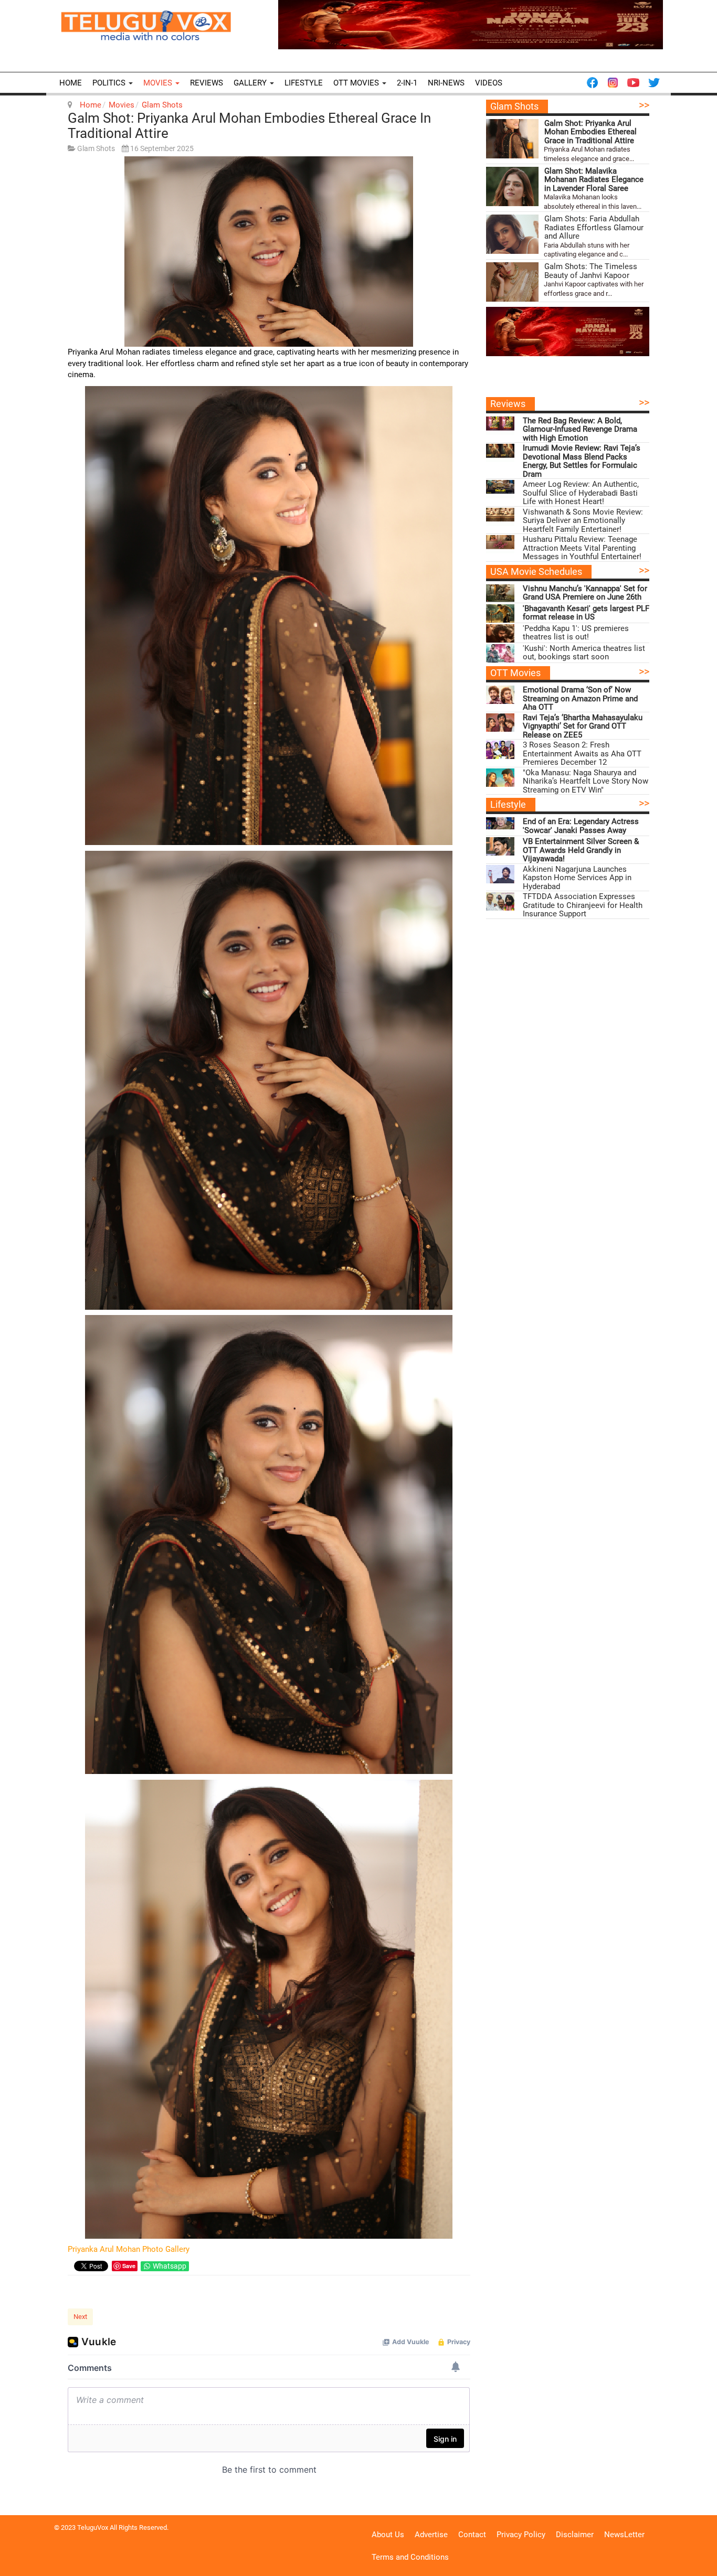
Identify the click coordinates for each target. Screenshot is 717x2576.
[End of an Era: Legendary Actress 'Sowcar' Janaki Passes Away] (500, 826)
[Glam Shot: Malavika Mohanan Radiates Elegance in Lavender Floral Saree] (512, 186)
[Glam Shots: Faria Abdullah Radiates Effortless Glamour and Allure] (512, 234)
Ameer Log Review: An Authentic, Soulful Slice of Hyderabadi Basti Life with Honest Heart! (581, 493)
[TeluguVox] (146, 25)
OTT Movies (357, 83)
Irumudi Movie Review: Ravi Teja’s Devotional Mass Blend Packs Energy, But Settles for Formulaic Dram (582, 461)
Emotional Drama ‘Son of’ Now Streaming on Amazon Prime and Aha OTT (580, 699)
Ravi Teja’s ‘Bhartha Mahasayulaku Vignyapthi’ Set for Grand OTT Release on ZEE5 (583, 726)
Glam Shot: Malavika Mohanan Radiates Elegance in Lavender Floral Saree (594, 180)
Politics (110, 83)
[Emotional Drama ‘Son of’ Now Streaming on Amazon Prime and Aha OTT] (500, 695)
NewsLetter (624, 2535)
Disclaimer (575, 2535)
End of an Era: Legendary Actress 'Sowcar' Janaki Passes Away (581, 826)
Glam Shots (162, 105)
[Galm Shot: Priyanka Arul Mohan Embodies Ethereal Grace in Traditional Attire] (512, 139)
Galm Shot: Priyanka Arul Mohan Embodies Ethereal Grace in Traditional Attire (249, 126)
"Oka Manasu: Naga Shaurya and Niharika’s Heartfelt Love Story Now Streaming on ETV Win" (586, 782)
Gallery (251, 83)
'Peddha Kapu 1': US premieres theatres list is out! (576, 633)
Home (71, 83)
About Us (388, 2535)
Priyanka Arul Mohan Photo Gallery (129, 2249)
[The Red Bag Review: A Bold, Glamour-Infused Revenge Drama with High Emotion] (500, 426)
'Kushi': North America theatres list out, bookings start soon (584, 653)
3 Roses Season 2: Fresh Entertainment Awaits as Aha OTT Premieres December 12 (582, 754)
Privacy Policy (521, 2535)
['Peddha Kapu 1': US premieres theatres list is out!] (500, 633)
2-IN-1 (407, 83)
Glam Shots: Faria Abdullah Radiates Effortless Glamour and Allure (594, 228)
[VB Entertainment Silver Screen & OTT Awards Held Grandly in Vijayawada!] (500, 846)
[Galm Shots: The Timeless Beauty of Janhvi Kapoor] (512, 282)
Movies (159, 83)
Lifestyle (304, 83)
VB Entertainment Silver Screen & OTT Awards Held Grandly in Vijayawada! (581, 850)
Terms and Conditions (410, 2557)
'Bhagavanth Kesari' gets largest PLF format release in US (586, 613)
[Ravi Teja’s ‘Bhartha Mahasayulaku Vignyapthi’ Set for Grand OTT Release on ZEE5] (500, 723)
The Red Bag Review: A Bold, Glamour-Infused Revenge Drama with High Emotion (580, 430)
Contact (472, 2535)
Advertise (431, 2535)
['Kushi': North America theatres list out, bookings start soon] (500, 653)
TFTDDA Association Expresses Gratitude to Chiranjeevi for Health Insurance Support (583, 905)
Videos (489, 83)
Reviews (207, 83)
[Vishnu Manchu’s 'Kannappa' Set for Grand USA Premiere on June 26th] (500, 594)
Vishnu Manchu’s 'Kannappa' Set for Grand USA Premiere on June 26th (585, 593)
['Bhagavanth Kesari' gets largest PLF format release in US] (500, 613)
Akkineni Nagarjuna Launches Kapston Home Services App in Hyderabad (577, 878)
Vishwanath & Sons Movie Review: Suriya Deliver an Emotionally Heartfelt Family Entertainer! (583, 521)
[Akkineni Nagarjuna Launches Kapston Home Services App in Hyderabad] (500, 874)
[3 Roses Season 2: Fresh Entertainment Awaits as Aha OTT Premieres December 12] (500, 750)
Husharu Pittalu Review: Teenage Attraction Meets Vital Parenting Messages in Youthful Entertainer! (582, 548)
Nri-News (446, 83)
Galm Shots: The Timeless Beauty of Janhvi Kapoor (591, 271)
